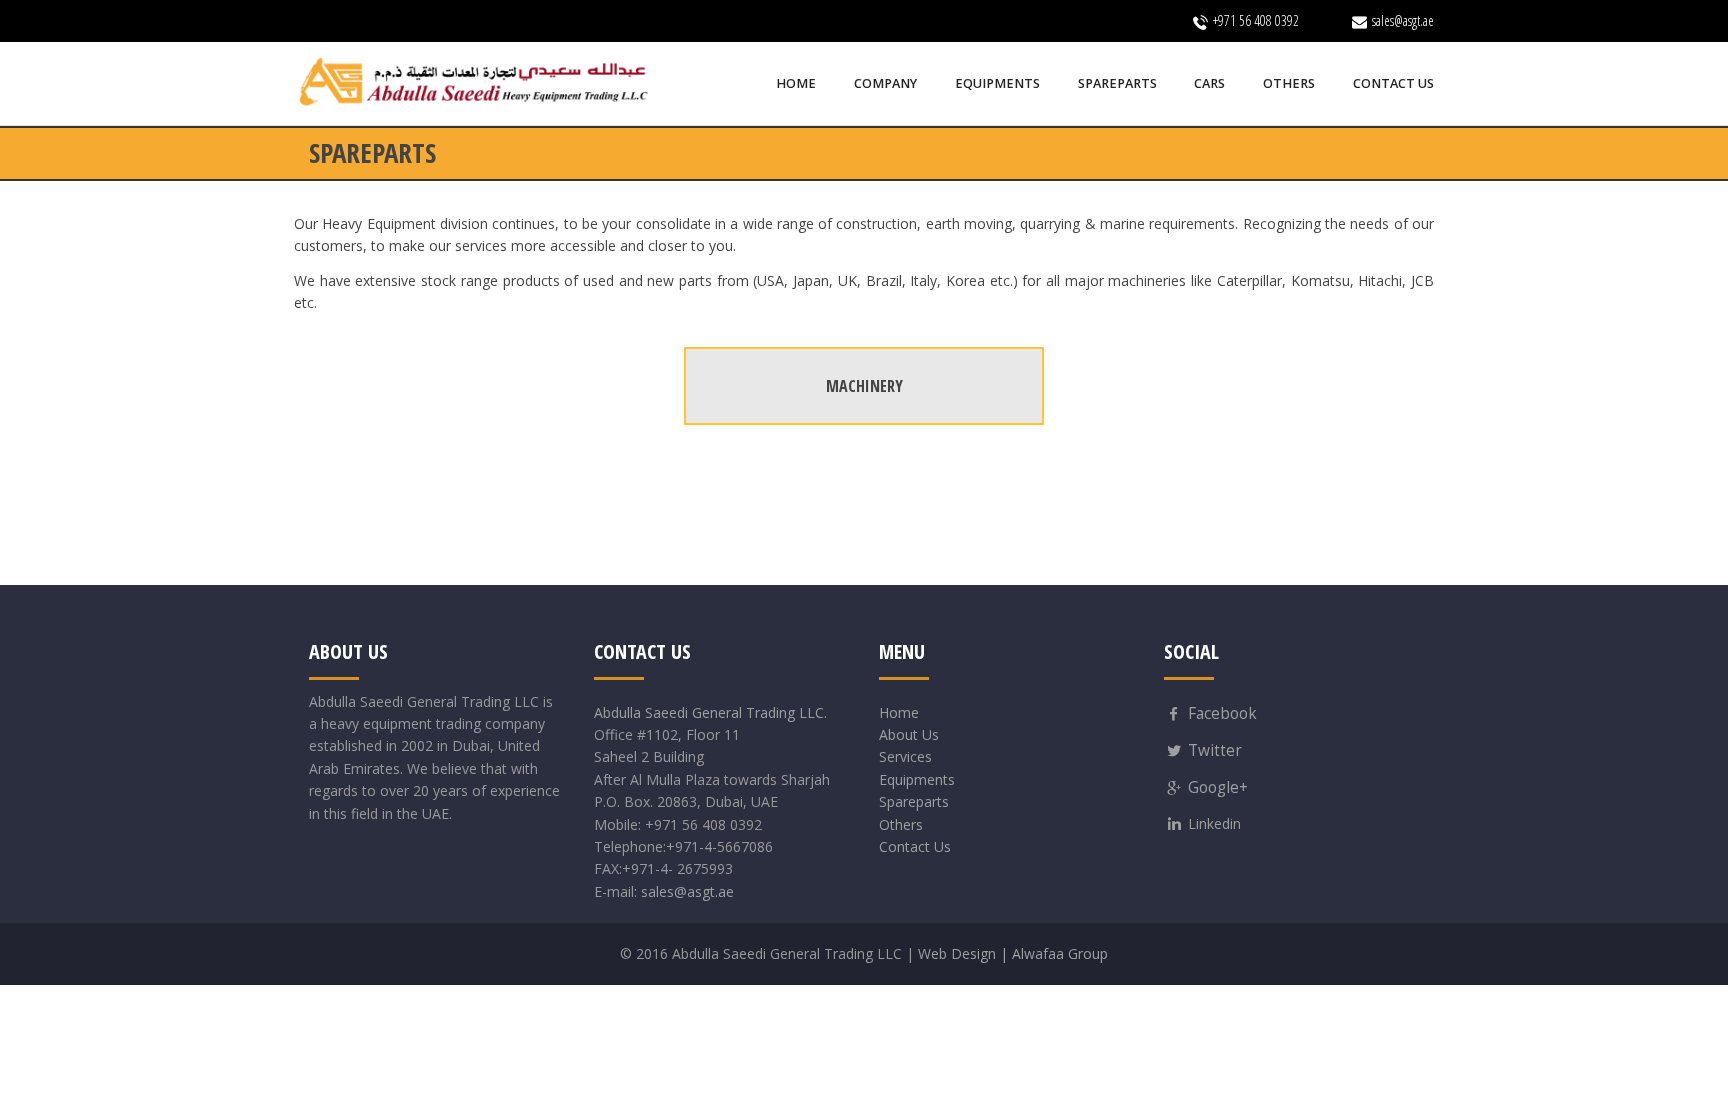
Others (901, 824)
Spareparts (914, 801)
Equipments (917, 779)
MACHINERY (864, 386)
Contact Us (915, 846)
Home (899, 712)
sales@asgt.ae (687, 891)
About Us (909, 734)
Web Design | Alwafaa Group (1013, 953)
